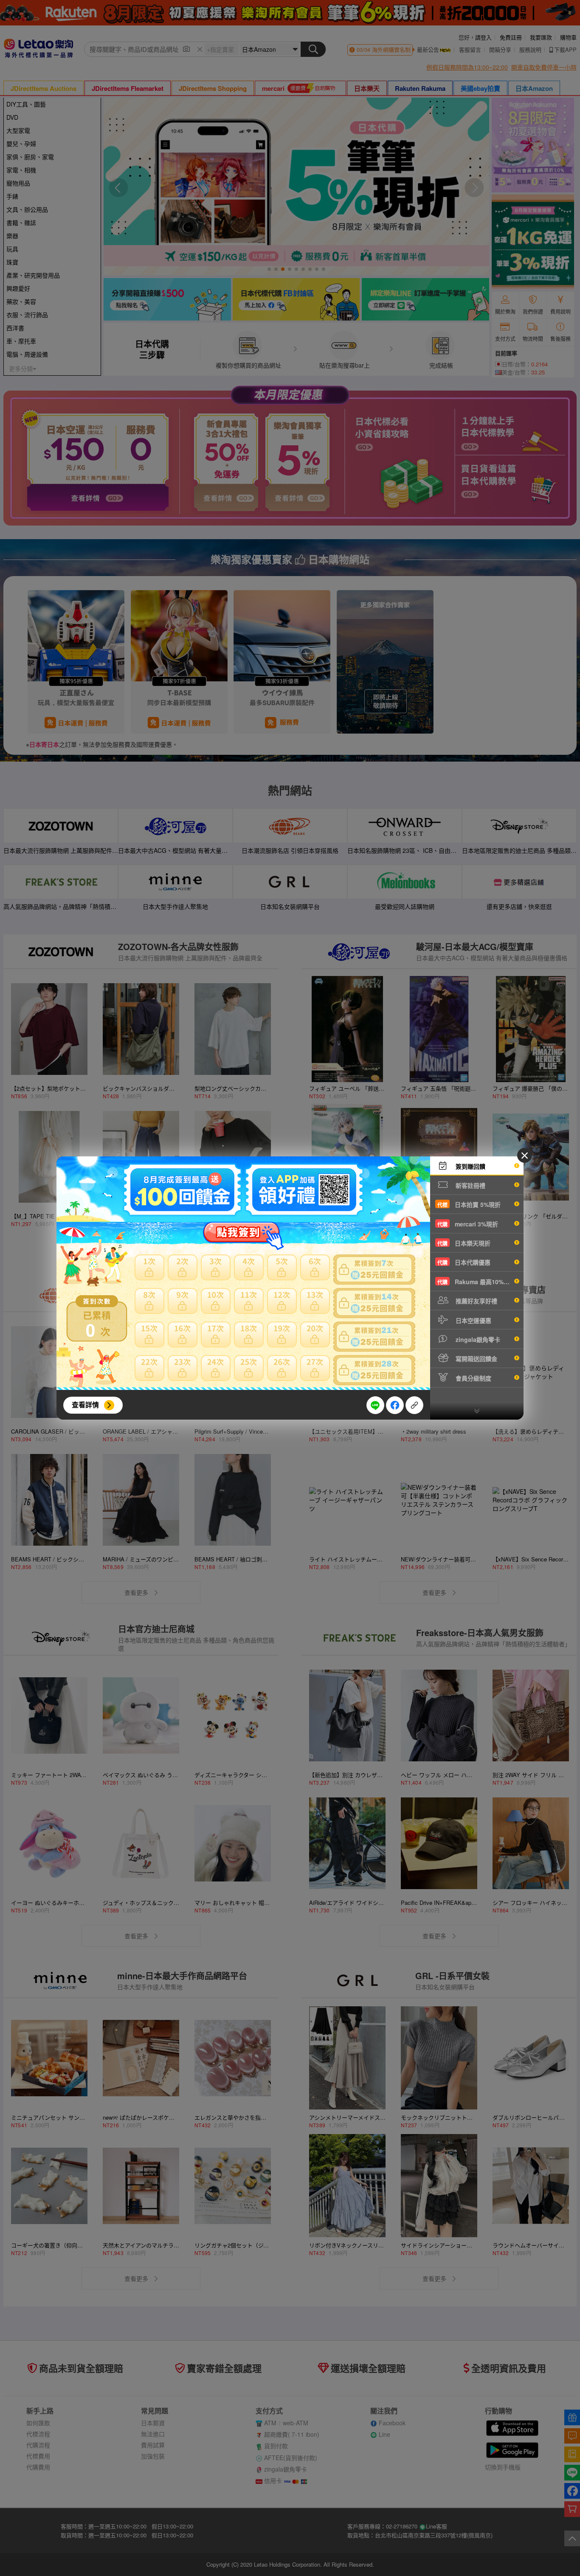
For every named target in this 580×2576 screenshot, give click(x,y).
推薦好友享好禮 (476, 1301)
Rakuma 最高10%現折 (476, 1282)
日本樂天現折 (464, 1243)
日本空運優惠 (473, 1320)
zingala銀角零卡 (477, 1339)
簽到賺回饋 (470, 1166)
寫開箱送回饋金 (476, 1358)
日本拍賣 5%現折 (469, 1204)
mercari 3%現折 (468, 1224)
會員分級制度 (473, 1378)
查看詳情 (85, 1405)
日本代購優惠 (464, 1262)
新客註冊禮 (470, 1185)
